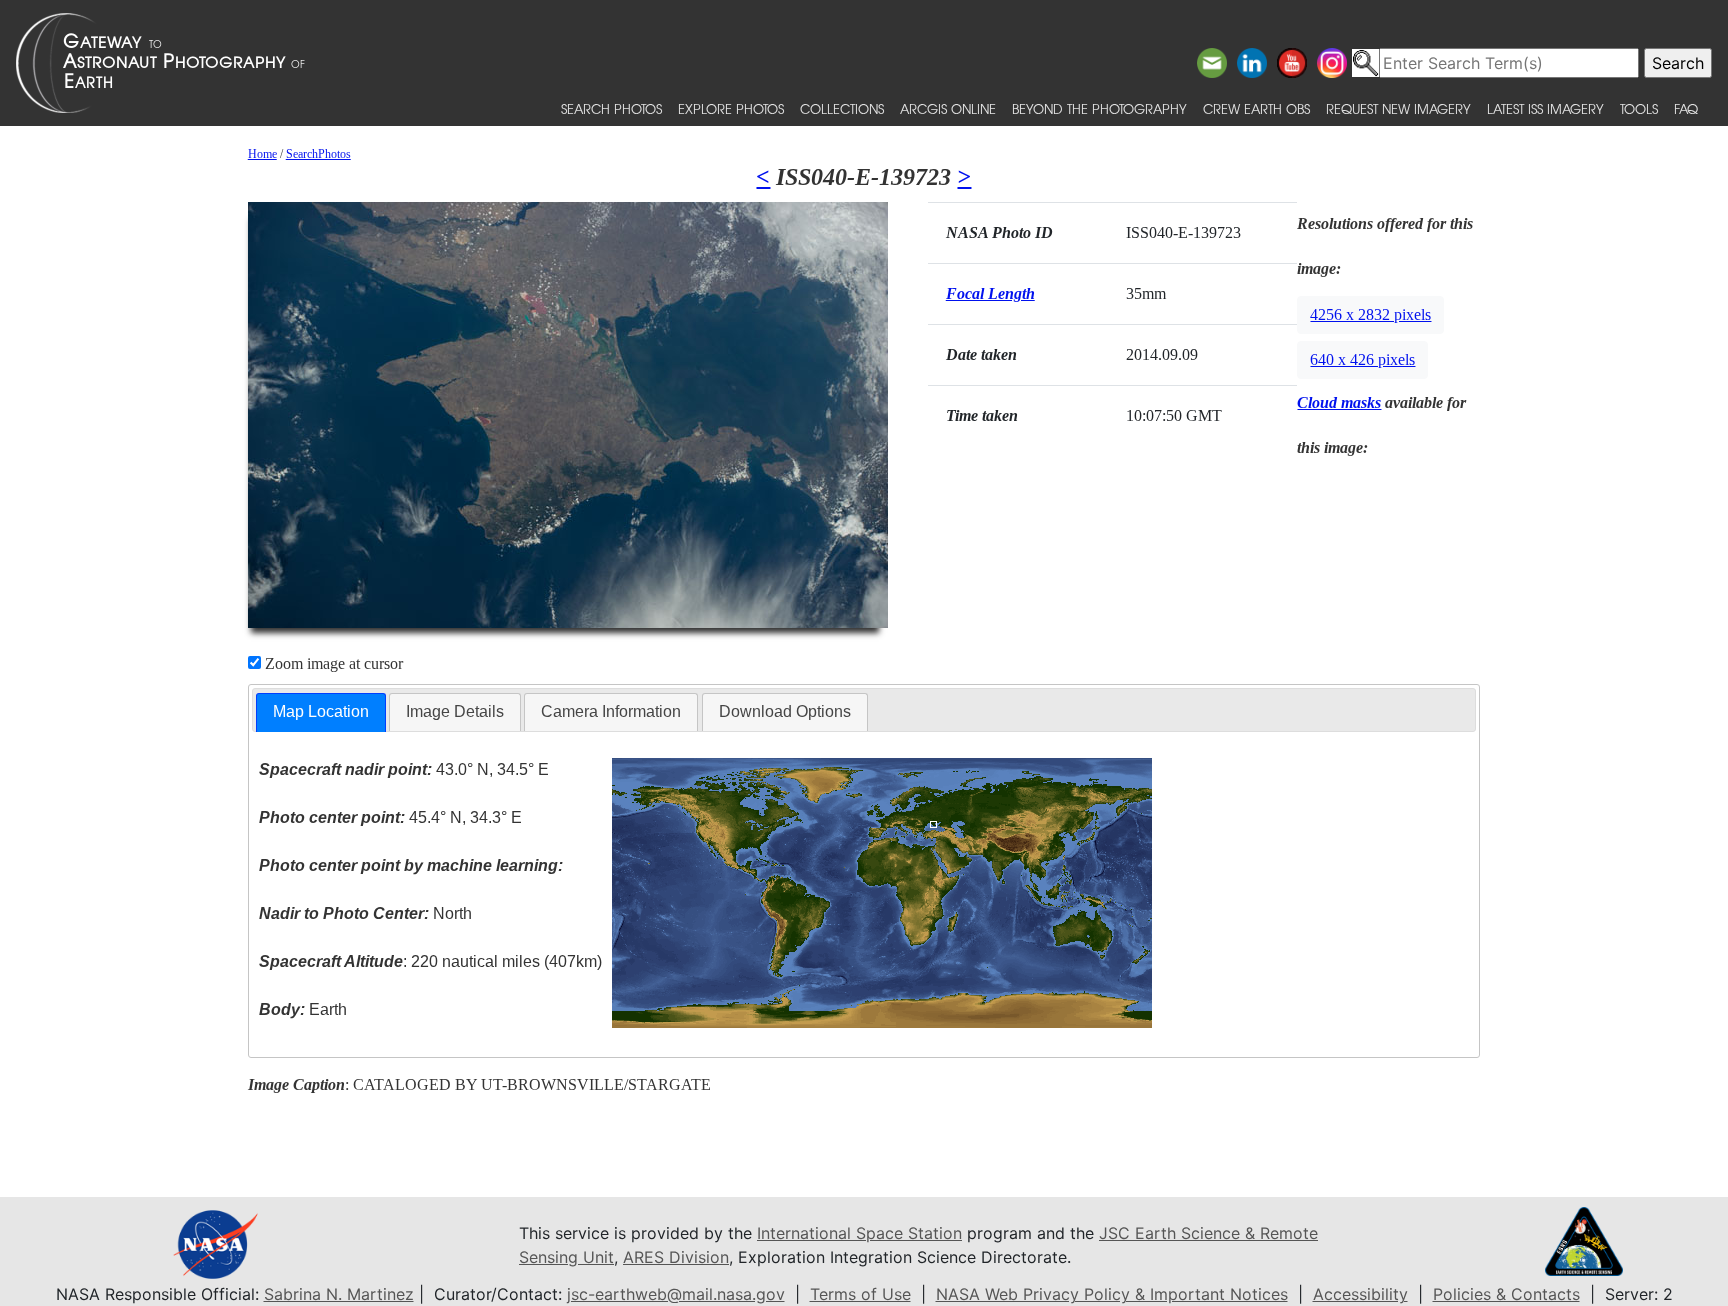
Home (262, 154)
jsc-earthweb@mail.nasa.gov (676, 1294)
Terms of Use (860, 1294)
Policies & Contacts (1506, 1294)
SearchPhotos (318, 154)
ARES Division (676, 1257)
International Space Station (859, 1233)
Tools (1639, 108)
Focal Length (990, 293)
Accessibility (1360, 1294)
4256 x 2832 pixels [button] (1370, 314)
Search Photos (611, 108)
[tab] (321, 712)
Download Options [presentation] (785, 711)
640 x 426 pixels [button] (1362, 359)
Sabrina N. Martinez (339, 1294)
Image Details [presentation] (455, 711)
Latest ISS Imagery (1545, 108)
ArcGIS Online (948, 108)
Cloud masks (1339, 402)
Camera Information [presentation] (611, 711)
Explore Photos (731, 108)
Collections (842, 108)
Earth (303, 1009)
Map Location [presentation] (321, 711)
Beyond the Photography (1099, 108)
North (365, 913)
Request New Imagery (1398, 108)
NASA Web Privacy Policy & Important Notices (1112, 1294)
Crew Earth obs (1256, 108)
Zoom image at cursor (332, 663)
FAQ (1686, 108)
